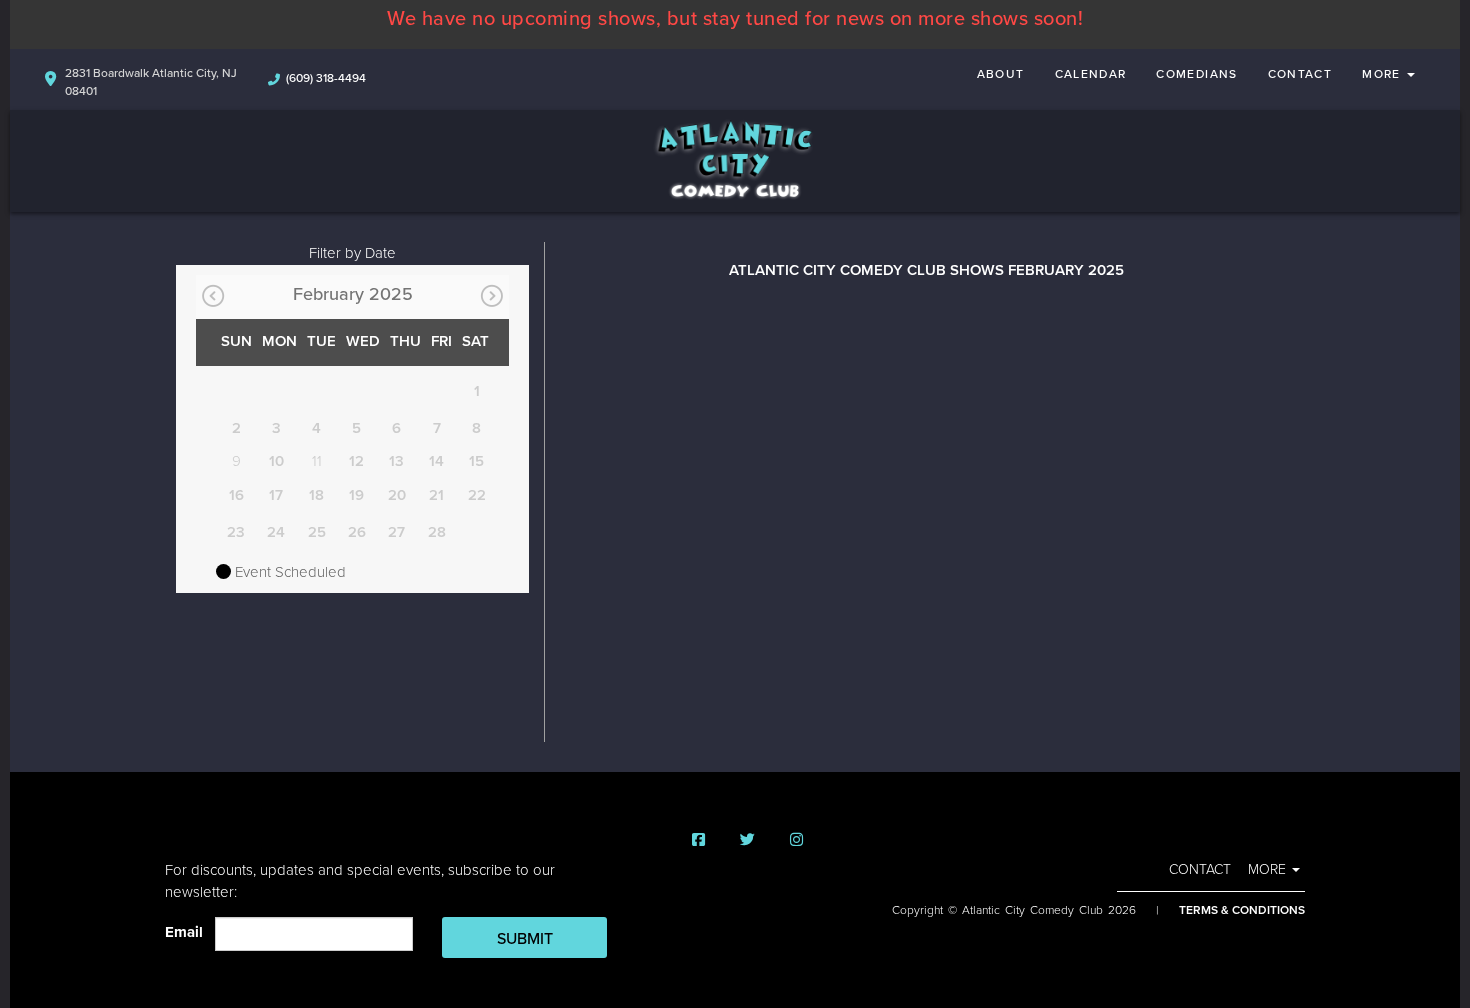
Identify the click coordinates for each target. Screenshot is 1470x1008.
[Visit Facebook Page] (698, 840)
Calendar (1091, 74)
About (1001, 74)
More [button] (1383, 74)
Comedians (1196, 74)
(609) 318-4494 (326, 78)
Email (188, 932)
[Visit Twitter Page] (747, 840)
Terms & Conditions (1242, 910)
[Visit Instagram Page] (796, 840)
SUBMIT (525, 939)
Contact (1300, 74)
